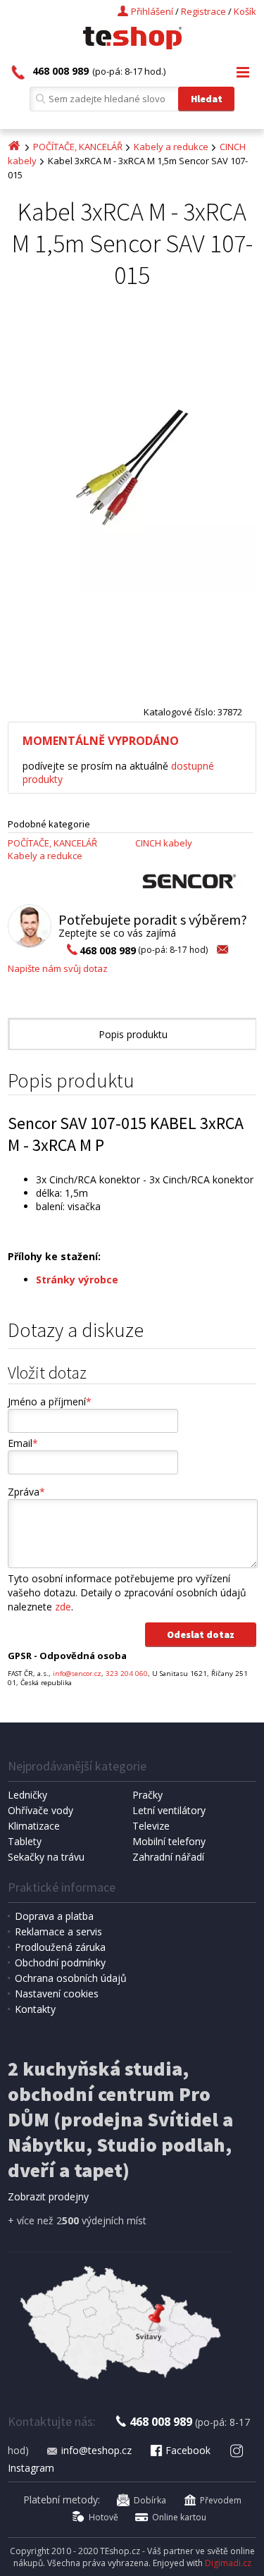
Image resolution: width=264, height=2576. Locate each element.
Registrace (203, 11)
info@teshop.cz (96, 2450)
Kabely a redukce (171, 147)
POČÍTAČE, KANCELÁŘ (78, 147)
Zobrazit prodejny (48, 2196)
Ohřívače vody (40, 1810)
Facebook (188, 2450)
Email (23, 1443)
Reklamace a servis (58, 1931)
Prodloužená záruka (60, 1947)
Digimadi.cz (228, 2563)
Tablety (25, 1841)
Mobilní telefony (169, 1841)
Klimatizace (34, 1826)
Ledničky (27, 1795)
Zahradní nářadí (168, 1857)
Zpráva (26, 1492)
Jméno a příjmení (50, 1401)
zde (63, 1607)
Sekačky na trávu (46, 1857)
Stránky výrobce (77, 1280)
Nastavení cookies (57, 1993)
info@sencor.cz (77, 1674)
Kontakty (35, 2009)
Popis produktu (133, 1034)
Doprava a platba (54, 1916)
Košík (245, 11)
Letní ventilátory (169, 1810)
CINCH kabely (164, 843)
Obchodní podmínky (60, 1962)
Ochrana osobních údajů (71, 1978)
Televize (151, 1826)
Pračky (147, 1795)
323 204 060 (127, 1674)
